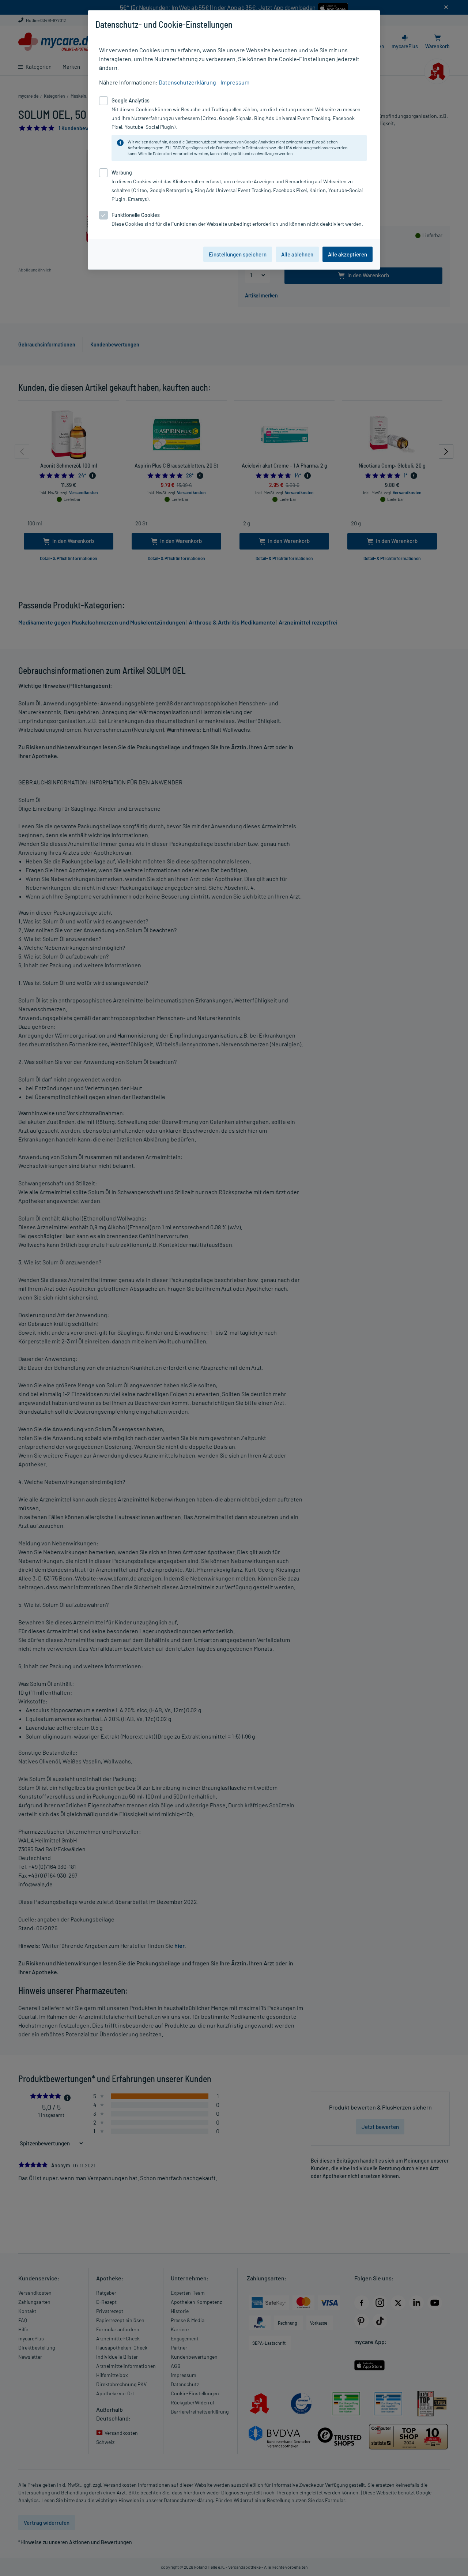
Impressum (235, 82)
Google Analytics (260, 142)
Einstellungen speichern (238, 254)
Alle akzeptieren (348, 254)
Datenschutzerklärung (187, 82)
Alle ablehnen (297, 254)
